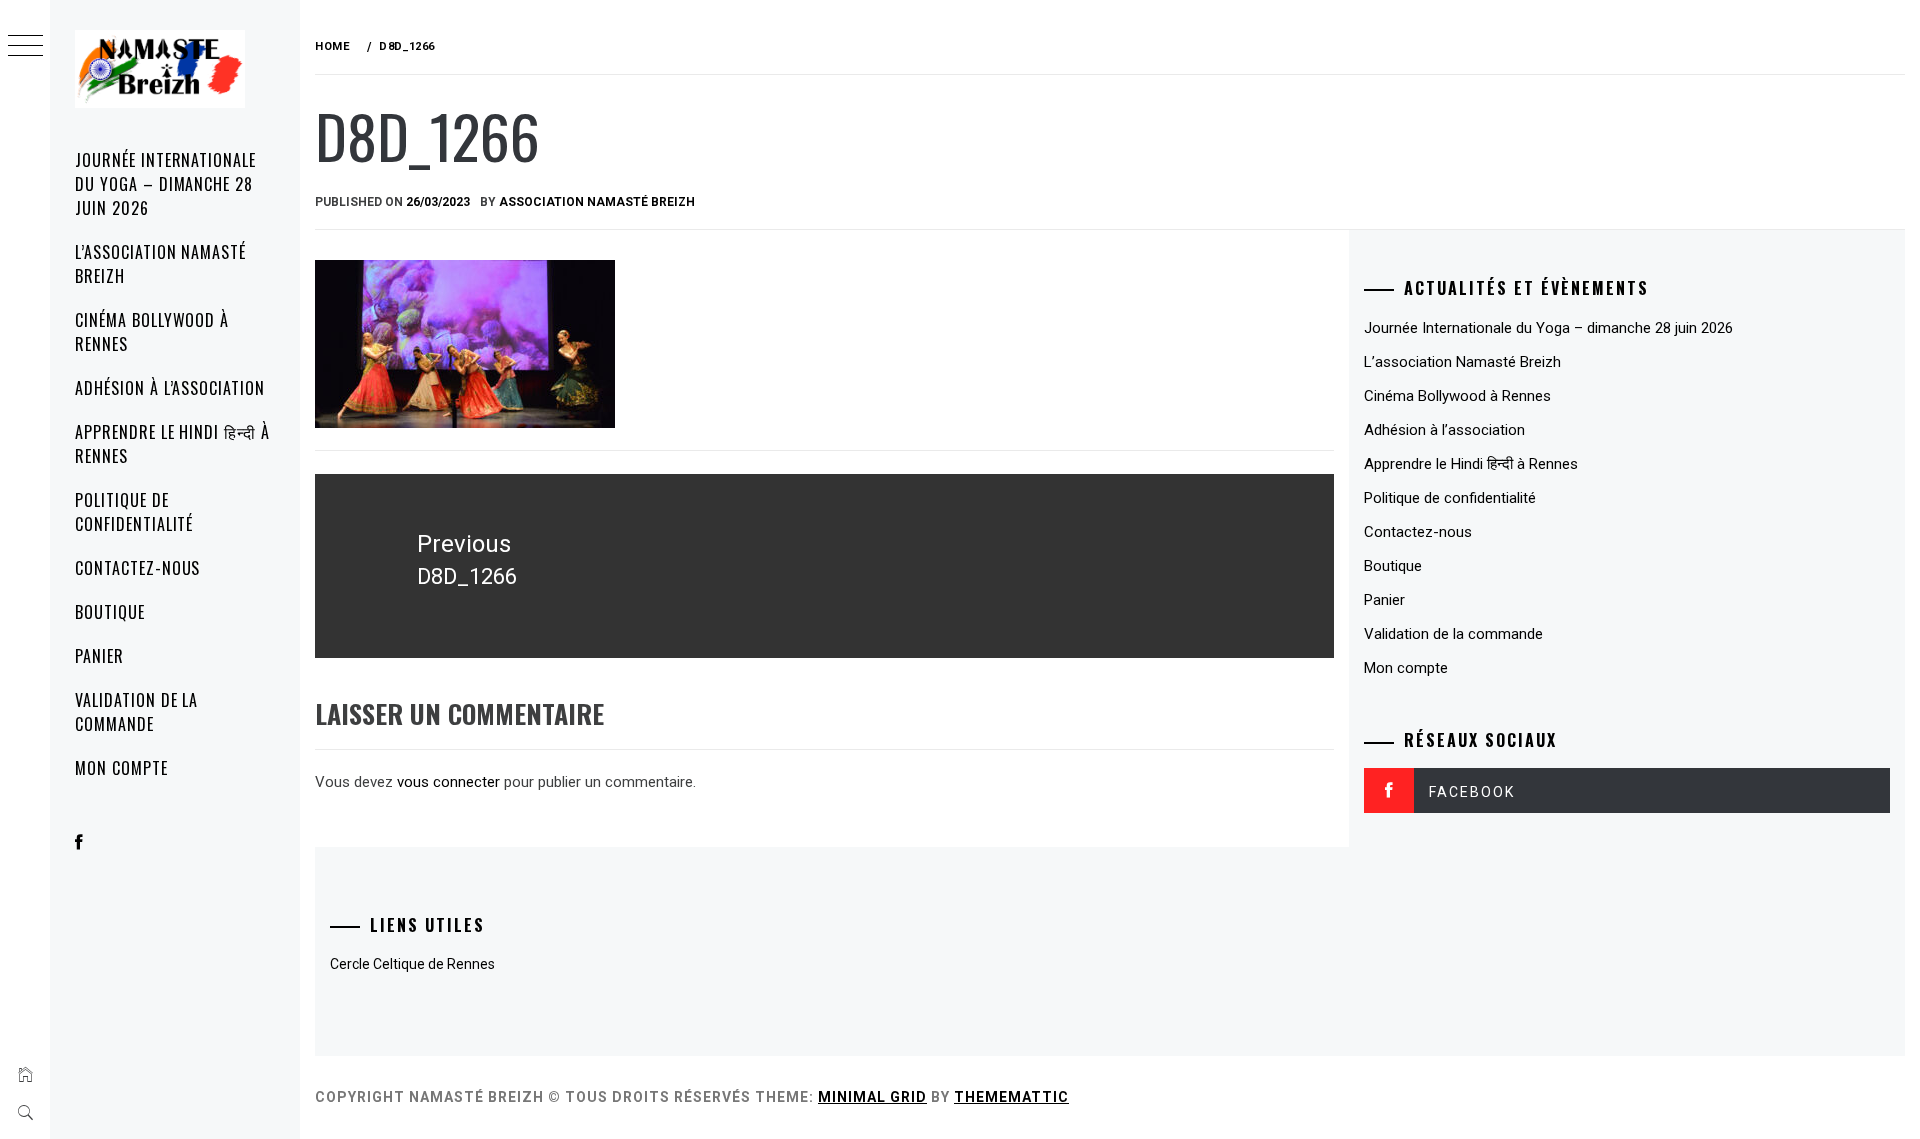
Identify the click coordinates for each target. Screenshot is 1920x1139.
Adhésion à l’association (170, 388)
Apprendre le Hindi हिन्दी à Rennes (172, 444)
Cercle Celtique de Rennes (412, 964)
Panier (99, 656)
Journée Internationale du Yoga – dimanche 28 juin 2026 (165, 184)
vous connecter (448, 782)
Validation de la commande (136, 712)
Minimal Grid (872, 1097)
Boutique (110, 612)
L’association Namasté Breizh (160, 264)
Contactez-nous (137, 568)
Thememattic (1011, 1097)
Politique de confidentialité (134, 512)
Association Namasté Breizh (597, 202)
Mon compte (121, 768)
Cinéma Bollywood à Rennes (152, 332)
